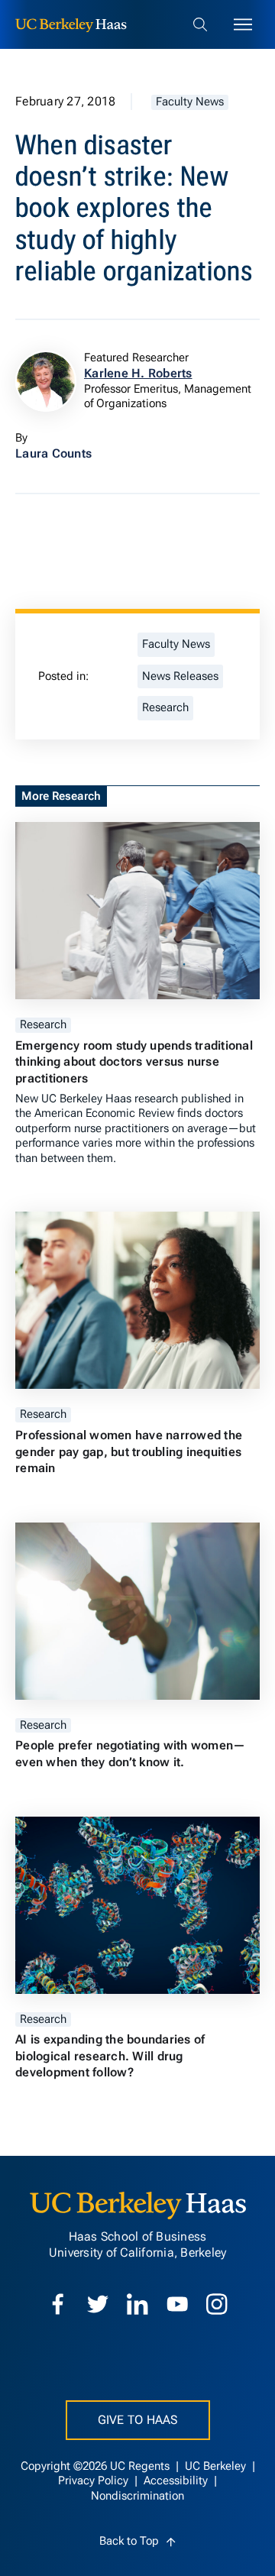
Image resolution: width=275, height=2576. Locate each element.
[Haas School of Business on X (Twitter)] (98, 2304)
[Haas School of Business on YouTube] (177, 2304)
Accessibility (177, 2481)
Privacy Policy (95, 2481)
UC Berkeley (217, 2466)
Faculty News (190, 102)
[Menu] (243, 24)
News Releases (180, 676)
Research (165, 708)
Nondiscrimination (137, 2496)
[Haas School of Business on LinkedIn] (137, 2304)
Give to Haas (138, 2420)
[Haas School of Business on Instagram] (217, 2304)
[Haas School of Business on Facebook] (58, 2304)
